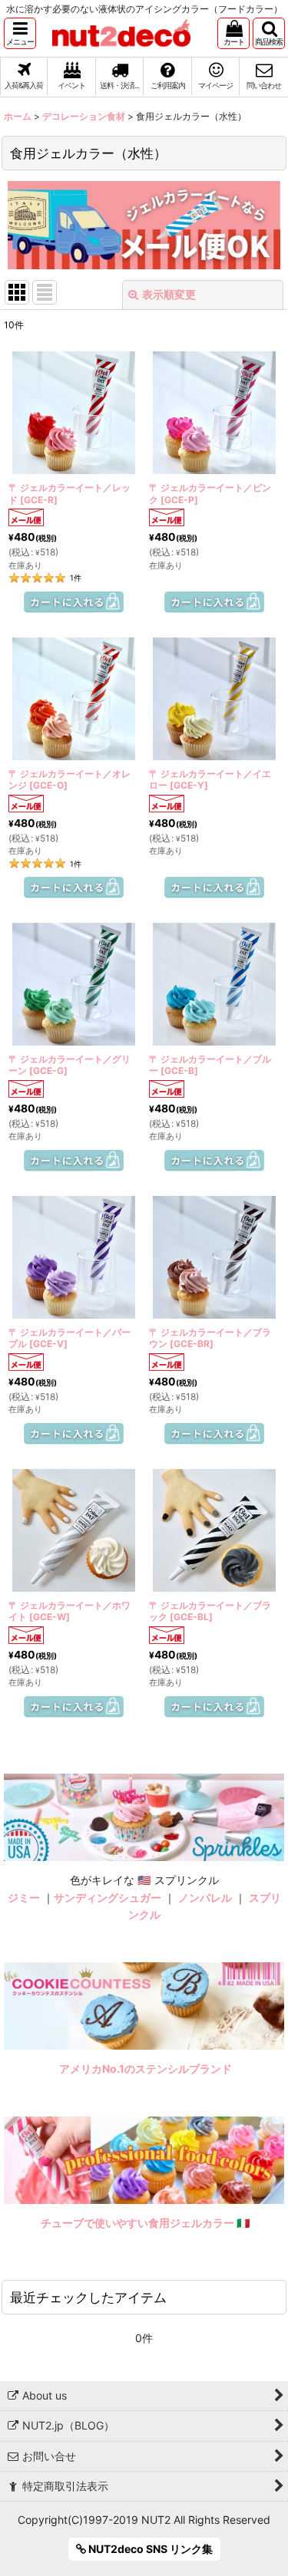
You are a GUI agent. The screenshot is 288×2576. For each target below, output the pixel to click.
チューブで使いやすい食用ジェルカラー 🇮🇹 (146, 2223)
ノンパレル (205, 1897)
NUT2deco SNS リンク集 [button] (149, 2549)
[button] (20, 33)
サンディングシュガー (108, 1897)
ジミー (24, 1897)
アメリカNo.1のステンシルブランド (146, 2069)
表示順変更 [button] (169, 294)
